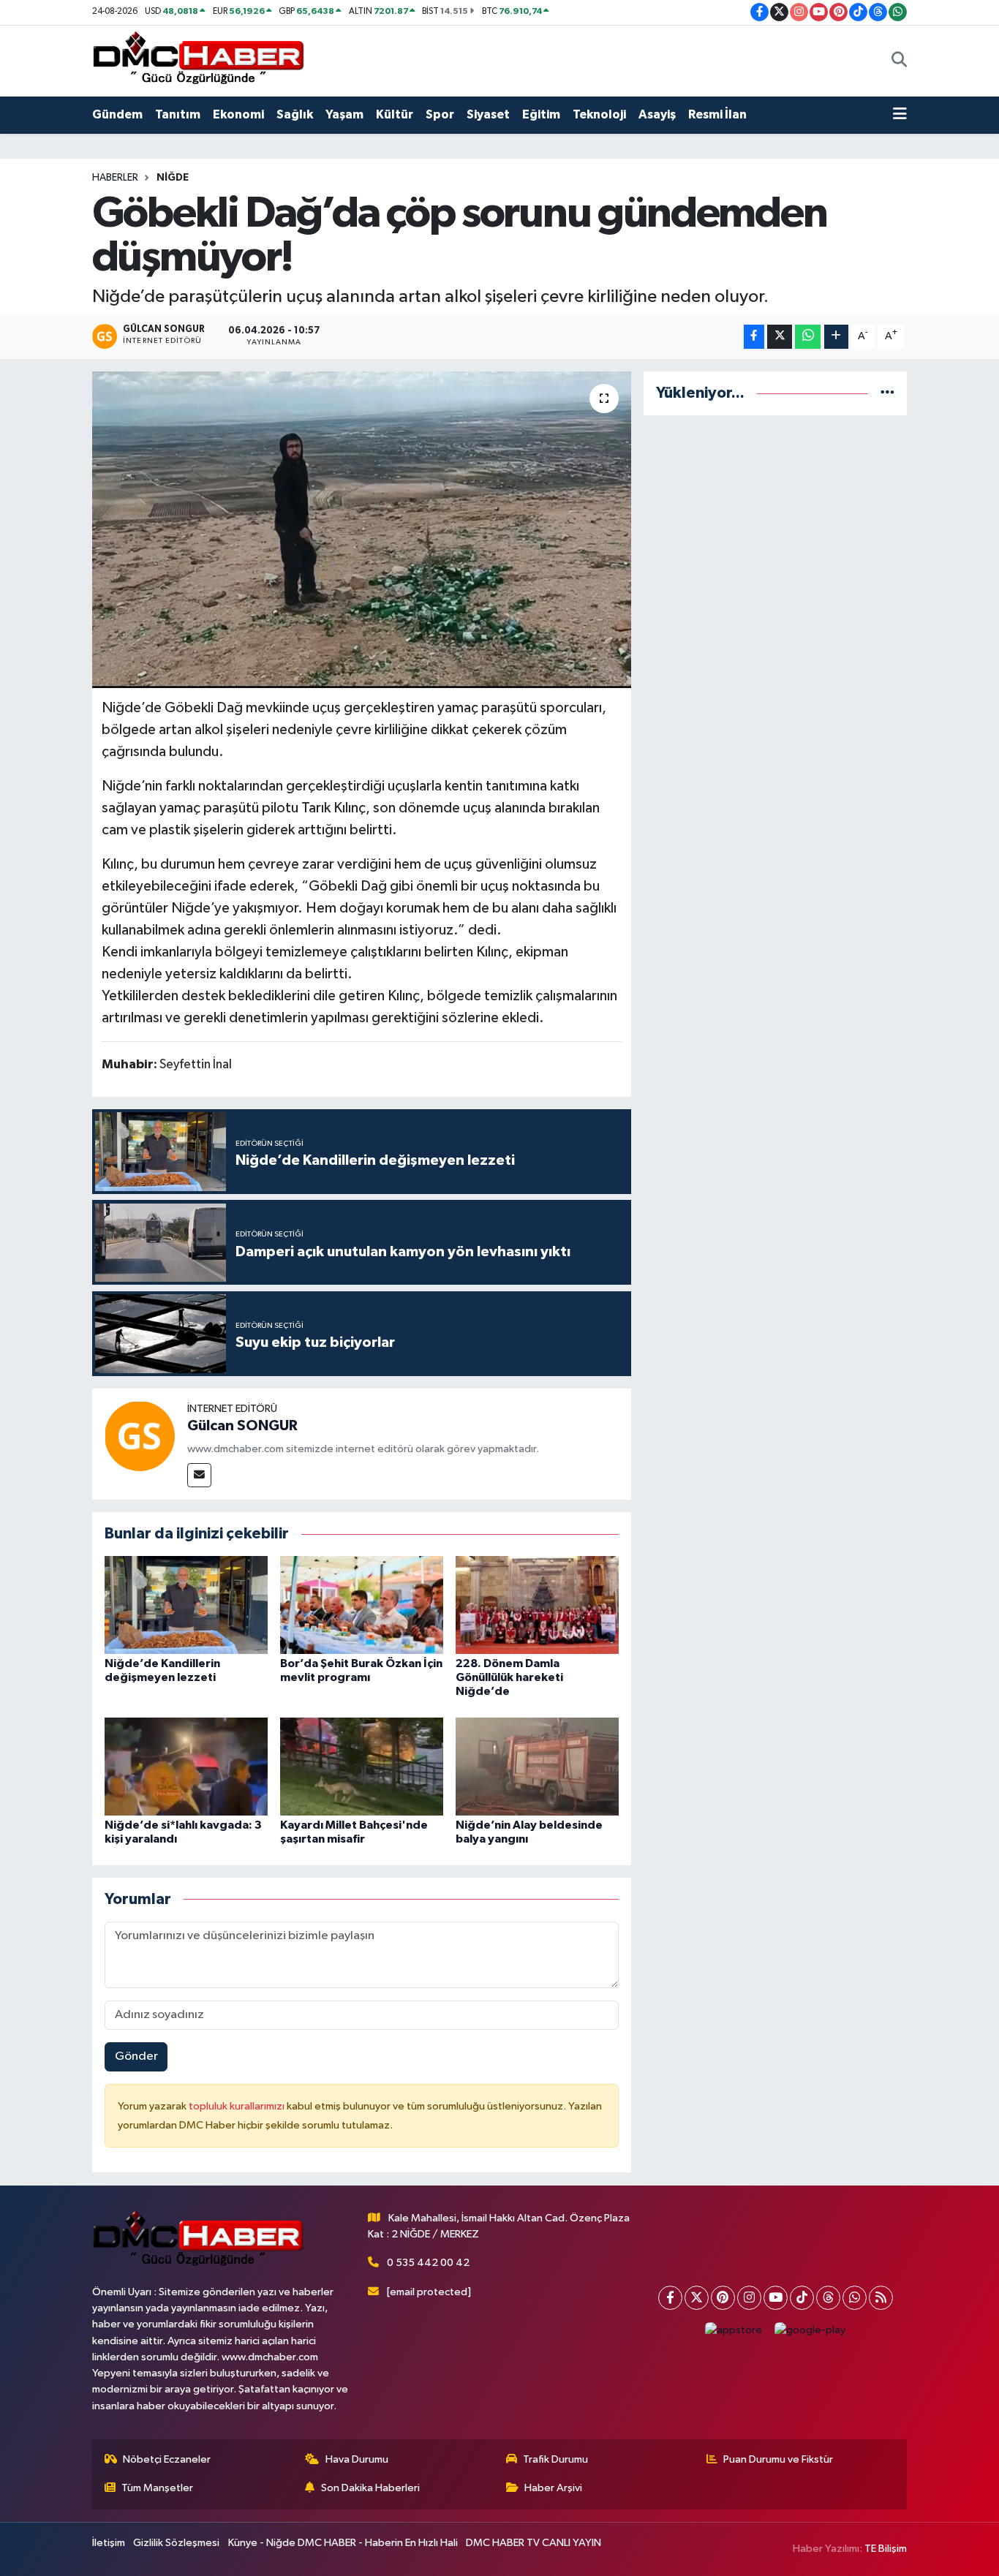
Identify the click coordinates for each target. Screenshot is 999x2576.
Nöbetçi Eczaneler (167, 2459)
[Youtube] (776, 2298)
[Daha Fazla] (836, 337)
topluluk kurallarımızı (238, 2106)
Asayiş (657, 114)
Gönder (136, 2056)
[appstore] (734, 2331)
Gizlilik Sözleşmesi (176, 2543)
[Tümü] (887, 393)
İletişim (109, 2543)
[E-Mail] (199, 1475)
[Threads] (828, 2298)
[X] (697, 2298)
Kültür (395, 114)
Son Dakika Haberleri (370, 2488)
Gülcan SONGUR (242, 1426)
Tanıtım (178, 114)
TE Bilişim (886, 2549)
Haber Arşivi (553, 2488)
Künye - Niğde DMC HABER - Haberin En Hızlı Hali (343, 2543)
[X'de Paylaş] (780, 337)
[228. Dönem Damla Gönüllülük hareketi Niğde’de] (537, 1605)
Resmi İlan (717, 114)
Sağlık (295, 114)
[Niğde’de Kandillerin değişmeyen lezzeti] (186, 1605)
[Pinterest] (723, 2298)
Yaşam (344, 114)
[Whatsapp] (855, 2298)
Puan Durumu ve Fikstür (778, 2459)
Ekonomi (238, 114)
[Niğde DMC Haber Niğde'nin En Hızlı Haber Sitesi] (198, 60)
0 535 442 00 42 (428, 2263)
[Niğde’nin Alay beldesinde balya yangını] (537, 1766)
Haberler (115, 178)
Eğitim (541, 114)
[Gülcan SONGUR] (140, 1436)
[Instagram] (749, 2298)
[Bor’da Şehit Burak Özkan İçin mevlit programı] (362, 1605)
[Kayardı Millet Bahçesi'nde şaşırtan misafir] (362, 1766)
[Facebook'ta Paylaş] (754, 337)
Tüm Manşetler (157, 2488)
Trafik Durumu (555, 2459)
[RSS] (881, 2298)
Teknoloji (599, 114)
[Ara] (899, 61)
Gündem (117, 114)
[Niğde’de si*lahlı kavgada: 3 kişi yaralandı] (186, 1766)
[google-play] (810, 2331)
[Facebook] (670, 2298)
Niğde (173, 178)
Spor (440, 114)
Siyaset (488, 114)
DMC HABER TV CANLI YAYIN (534, 2543)
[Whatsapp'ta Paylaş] (808, 337)
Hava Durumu (357, 2459)
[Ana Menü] (900, 115)
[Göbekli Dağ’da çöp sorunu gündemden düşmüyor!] (362, 529)
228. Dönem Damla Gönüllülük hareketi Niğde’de (509, 1677)
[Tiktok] (802, 2298)
